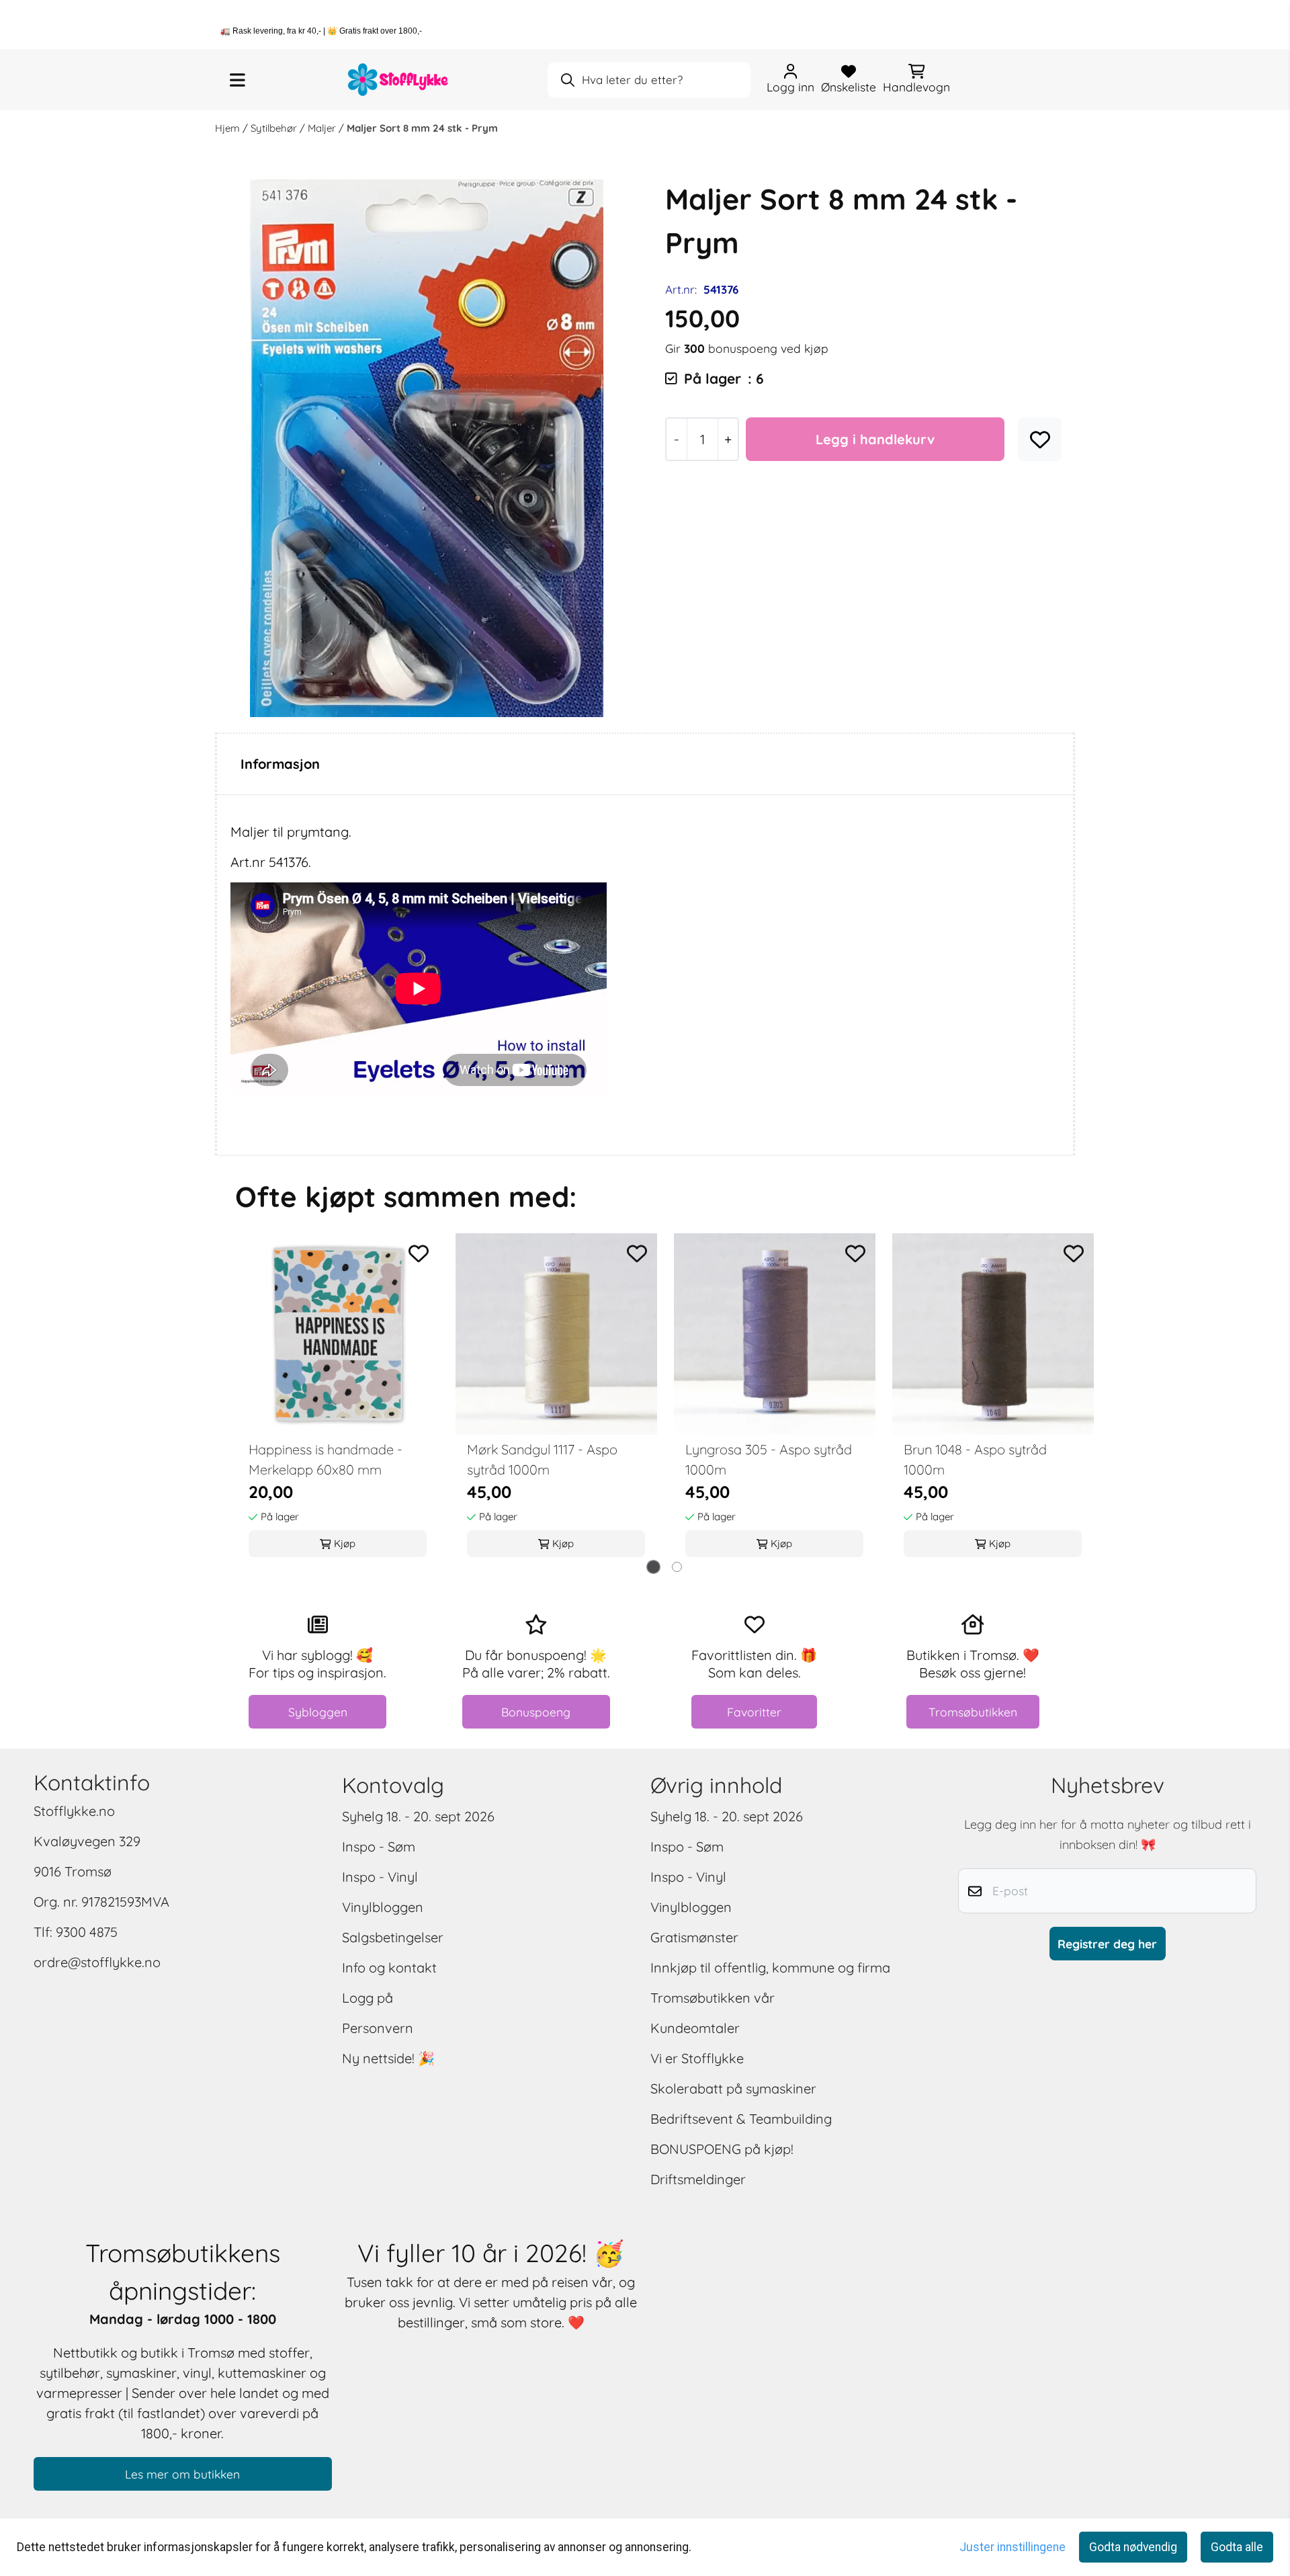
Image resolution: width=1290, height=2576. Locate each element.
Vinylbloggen (383, 1907)
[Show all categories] (238, 80)
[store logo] (398, 80)
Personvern (378, 2028)
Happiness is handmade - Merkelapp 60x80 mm (326, 1459)
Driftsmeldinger (698, 2179)
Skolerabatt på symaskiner (733, 2088)
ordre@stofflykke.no (97, 1962)
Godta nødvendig (1133, 2547)
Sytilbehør (275, 128)
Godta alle (1237, 2547)
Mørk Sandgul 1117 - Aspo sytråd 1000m (542, 1459)
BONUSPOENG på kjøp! (722, 2149)
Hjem (229, 128)
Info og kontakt (389, 1967)
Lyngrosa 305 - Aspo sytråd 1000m (769, 1459)
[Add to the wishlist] (419, 1253)
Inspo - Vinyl (380, 1877)
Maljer (323, 128)
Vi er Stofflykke (697, 2058)
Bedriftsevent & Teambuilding (741, 2119)
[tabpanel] (338, 1399)
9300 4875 (87, 1932)
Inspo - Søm (379, 1846)
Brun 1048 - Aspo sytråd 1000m (975, 1459)
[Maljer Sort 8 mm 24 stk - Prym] (427, 448)
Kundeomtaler (695, 2028)
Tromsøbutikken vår (713, 1998)
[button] (1040, 440)
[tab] (653, 1567)
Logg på (368, 1998)
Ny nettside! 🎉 (388, 2058)
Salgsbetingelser (393, 1937)
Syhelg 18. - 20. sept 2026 (418, 1816)
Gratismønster (694, 1937)
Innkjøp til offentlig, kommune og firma (770, 1967)
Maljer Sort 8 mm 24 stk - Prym (422, 128)
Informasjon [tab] (280, 764)
